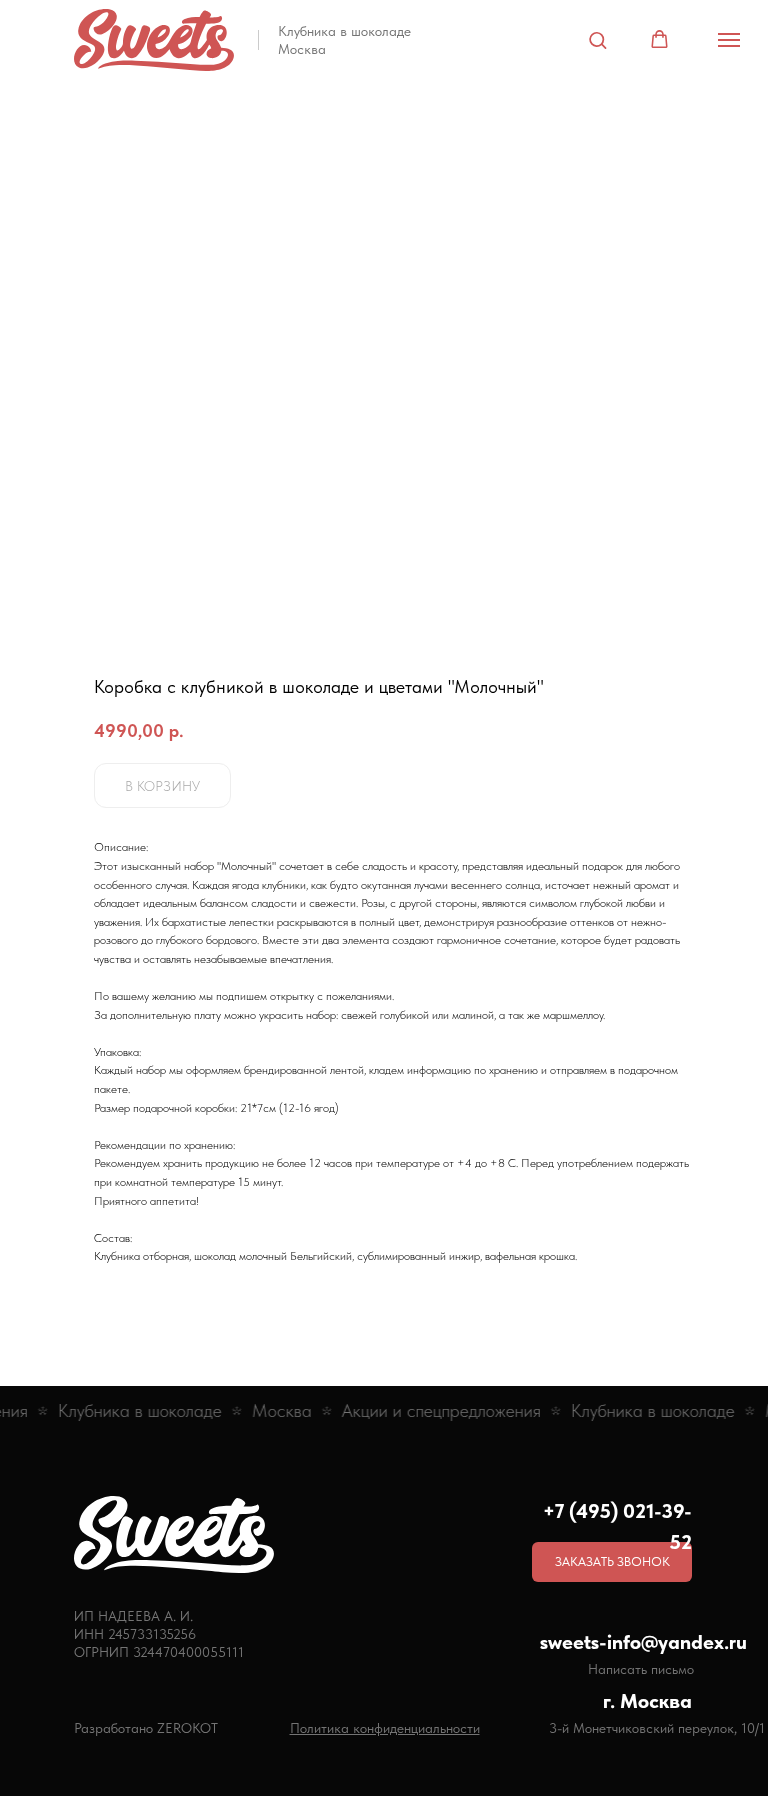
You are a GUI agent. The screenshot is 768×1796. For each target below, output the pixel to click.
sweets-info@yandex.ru (643, 1642)
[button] (597, 39)
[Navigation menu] (729, 40)
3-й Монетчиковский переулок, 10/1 (657, 1728)
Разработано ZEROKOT (146, 1728)
